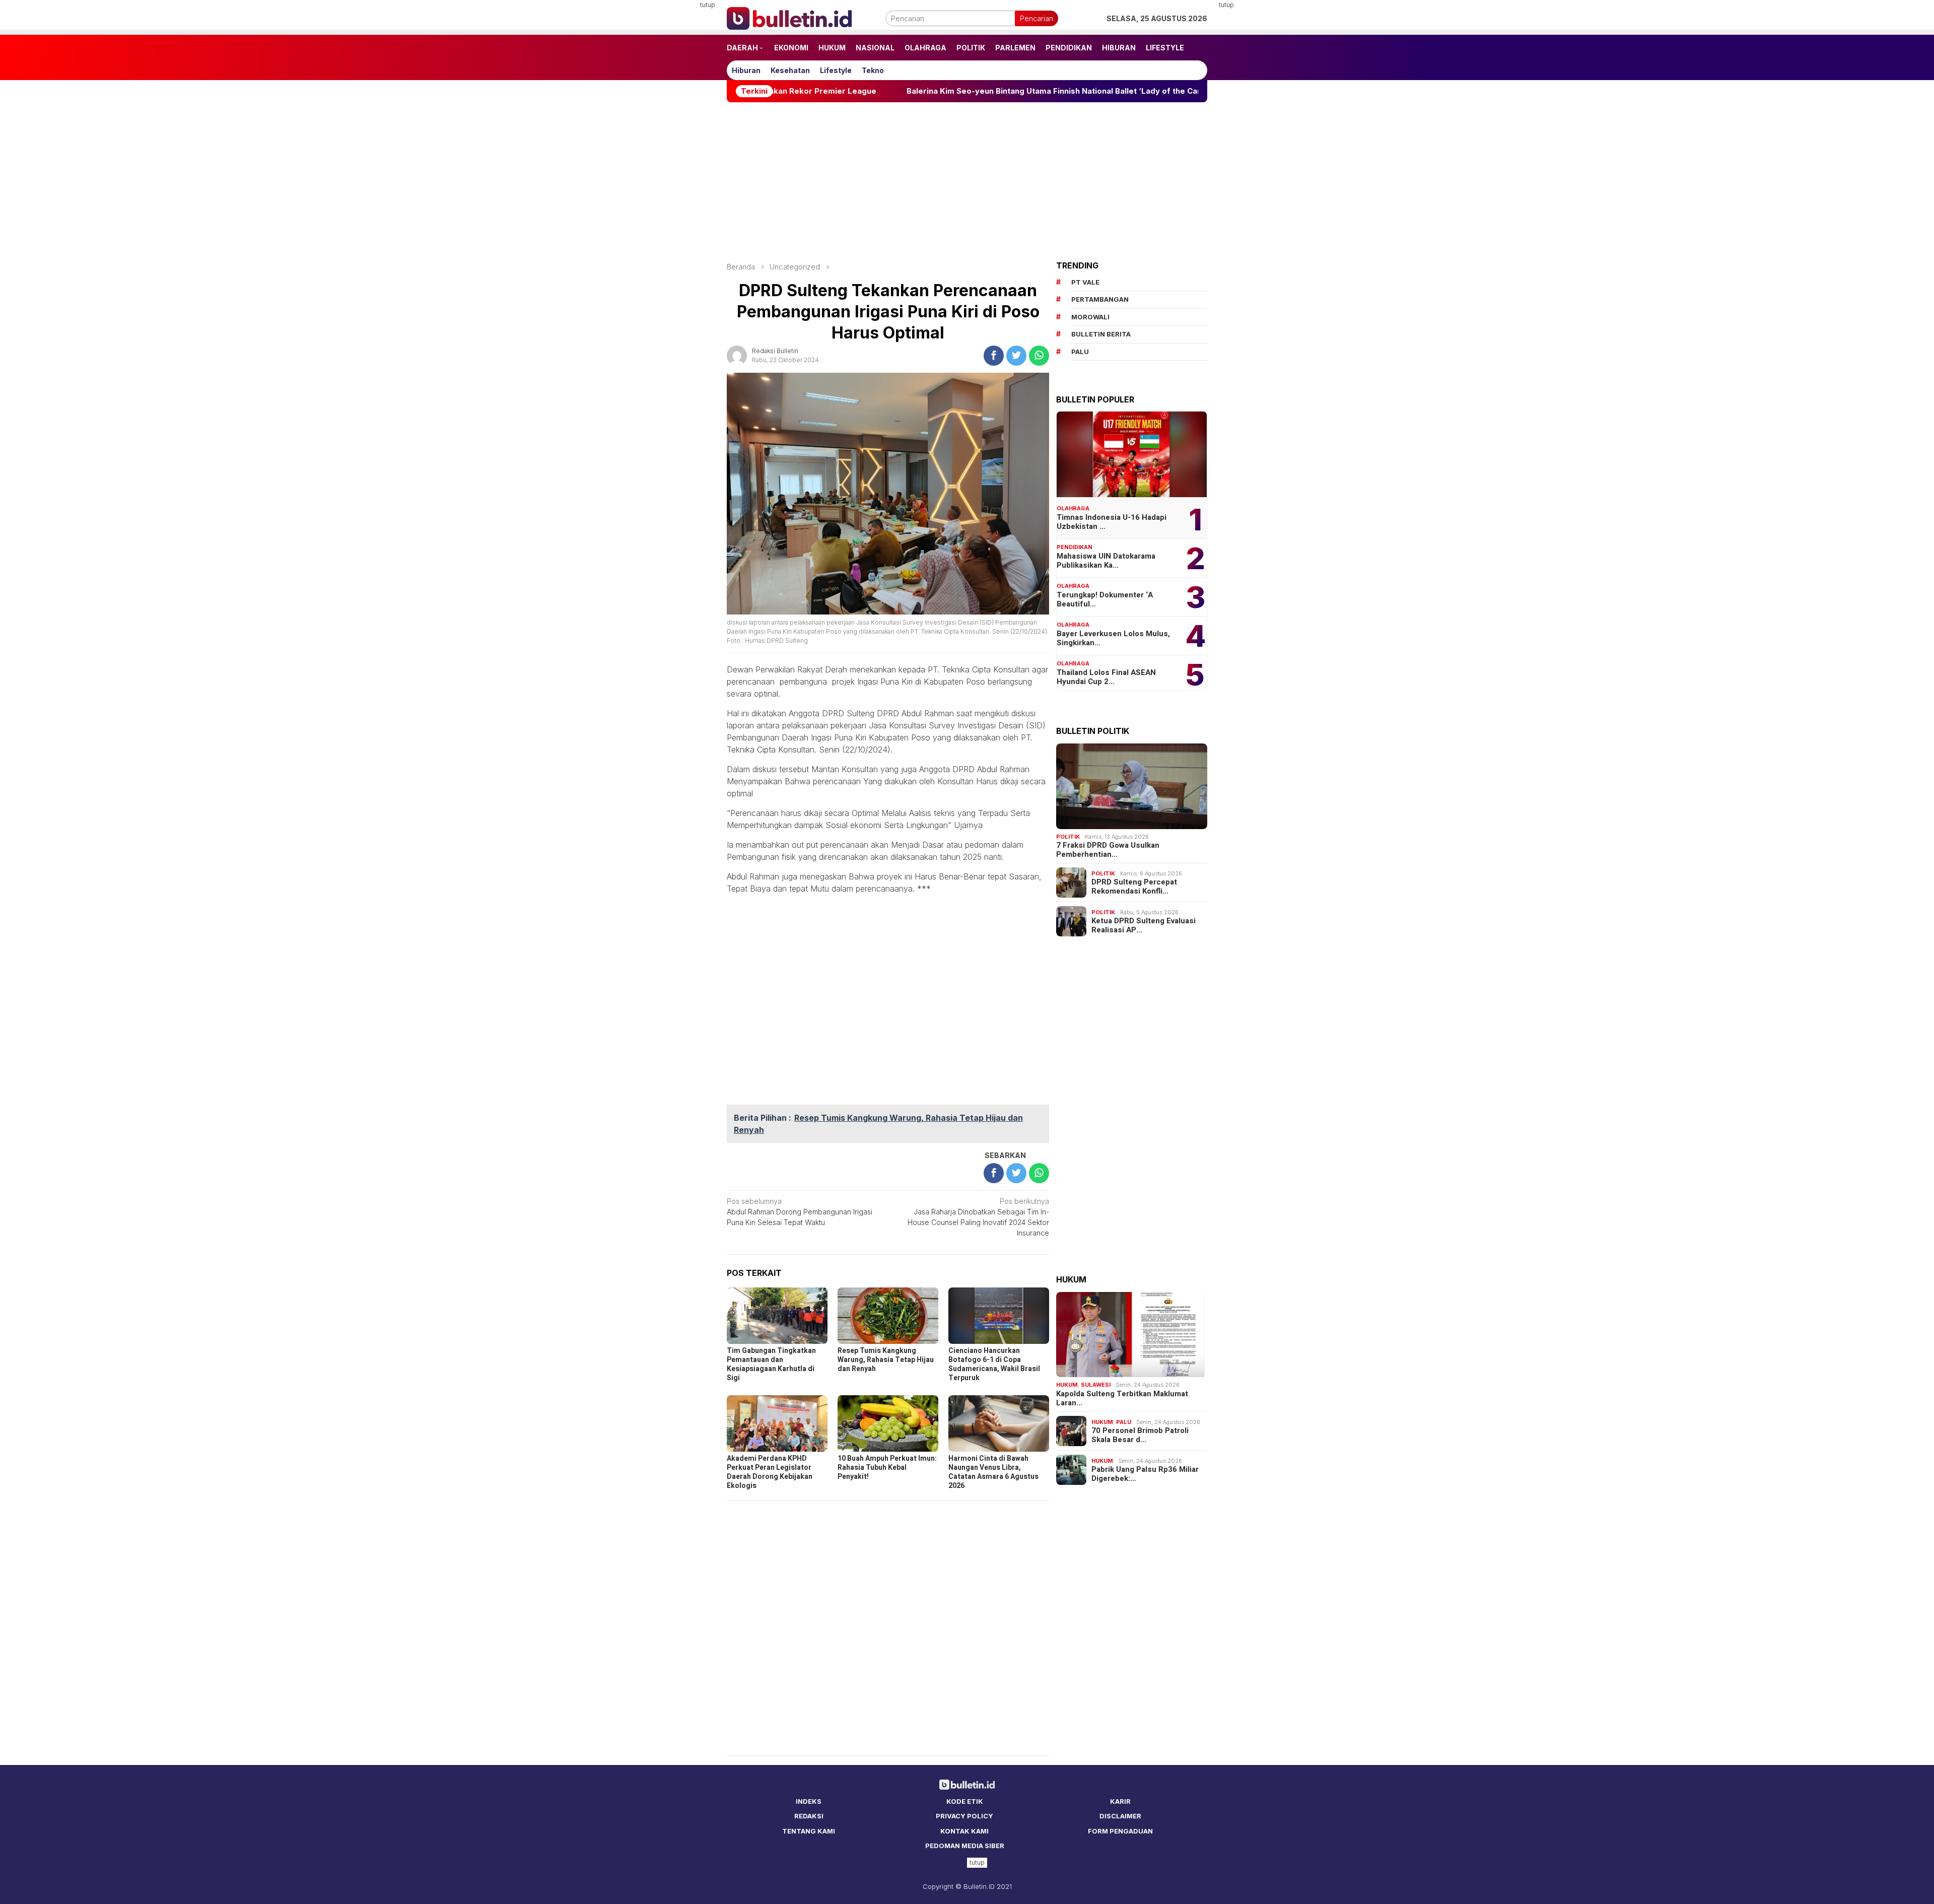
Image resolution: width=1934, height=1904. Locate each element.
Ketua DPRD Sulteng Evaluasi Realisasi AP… (1144, 925)
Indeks (809, 1801)
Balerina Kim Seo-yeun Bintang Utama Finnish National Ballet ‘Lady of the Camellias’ (943, 91)
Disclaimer (1120, 1816)
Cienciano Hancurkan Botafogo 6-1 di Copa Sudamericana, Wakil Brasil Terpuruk (994, 1364)
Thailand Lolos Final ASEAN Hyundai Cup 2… (1106, 677)
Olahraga (1073, 508)
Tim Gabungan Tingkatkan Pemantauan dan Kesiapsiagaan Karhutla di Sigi (771, 1364)
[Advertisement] (677, 151)
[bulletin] (789, 17)
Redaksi (809, 1816)
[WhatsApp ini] (1039, 356)
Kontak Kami (964, 1831)
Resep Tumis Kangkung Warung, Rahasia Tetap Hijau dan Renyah (886, 1360)
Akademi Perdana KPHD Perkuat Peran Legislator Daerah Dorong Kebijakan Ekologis (770, 1472)
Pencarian (1037, 18)
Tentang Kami (809, 1831)
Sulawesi (1096, 1385)
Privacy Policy (964, 1816)
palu (1080, 352)
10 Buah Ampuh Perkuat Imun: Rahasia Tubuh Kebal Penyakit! (887, 1468)
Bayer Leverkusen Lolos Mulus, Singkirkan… (1113, 638)
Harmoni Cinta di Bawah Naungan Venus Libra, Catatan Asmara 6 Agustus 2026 (993, 1472)
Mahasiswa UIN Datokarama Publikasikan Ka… (1106, 561)
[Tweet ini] (1016, 356)
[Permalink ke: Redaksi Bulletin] (737, 355)
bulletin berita (1101, 334)
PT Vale (1085, 282)
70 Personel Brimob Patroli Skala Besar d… (1140, 1435)
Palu (1124, 1422)
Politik (1068, 837)
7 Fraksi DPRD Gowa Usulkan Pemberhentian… (1108, 850)
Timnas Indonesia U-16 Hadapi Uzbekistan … (1112, 522)
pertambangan (1100, 299)
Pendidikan (1075, 547)
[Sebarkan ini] (994, 356)
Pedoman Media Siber (965, 1846)
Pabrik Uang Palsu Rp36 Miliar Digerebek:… (1145, 1474)
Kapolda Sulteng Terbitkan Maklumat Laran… (1122, 1398)
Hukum (1067, 1385)
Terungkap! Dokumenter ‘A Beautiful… (1105, 599)
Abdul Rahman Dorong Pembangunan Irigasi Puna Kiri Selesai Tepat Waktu (800, 1212)
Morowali (1090, 317)
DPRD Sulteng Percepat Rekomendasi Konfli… (1134, 887)
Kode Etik (965, 1801)
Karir (1120, 1801)
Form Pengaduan (1120, 1831)
